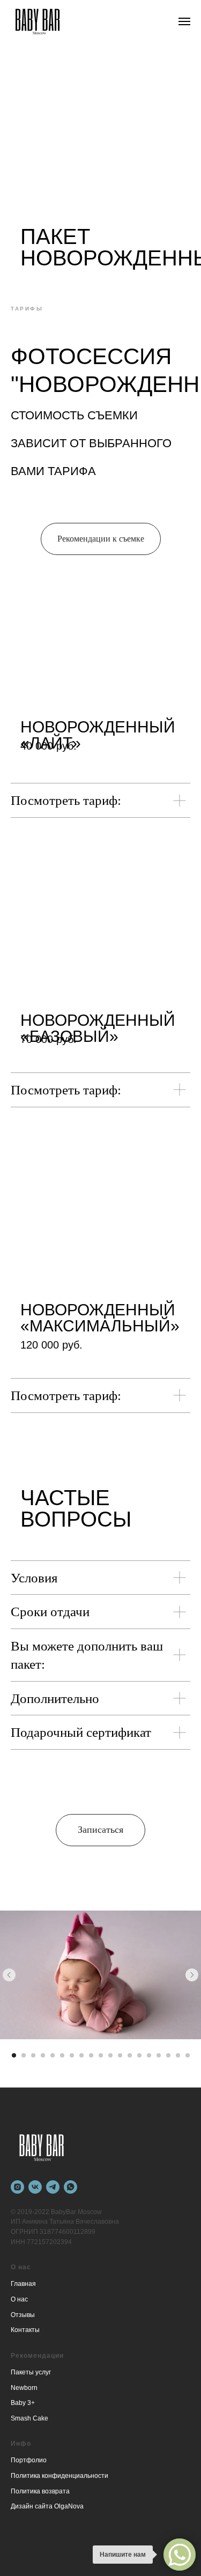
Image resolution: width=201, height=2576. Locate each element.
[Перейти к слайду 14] (139, 2055)
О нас (19, 2299)
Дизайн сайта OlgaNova (47, 2506)
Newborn (24, 2388)
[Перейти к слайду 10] (101, 2055)
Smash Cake (29, 2418)
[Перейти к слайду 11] (110, 2055)
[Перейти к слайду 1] (14, 2055)
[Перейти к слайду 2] (24, 2055)
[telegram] (53, 2187)
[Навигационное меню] (184, 21)
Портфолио (29, 2460)
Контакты (25, 2330)
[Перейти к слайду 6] (62, 2055)
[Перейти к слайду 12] (120, 2055)
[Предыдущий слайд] (9, 1975)
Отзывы (23, 2315)
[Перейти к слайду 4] (43, 2055)
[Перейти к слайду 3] (33, 2055)
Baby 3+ (23, 2403)
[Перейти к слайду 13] (130, 2055)
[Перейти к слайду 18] (178, 2055)
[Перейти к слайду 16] (159, 2055)
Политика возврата (40, 2491)
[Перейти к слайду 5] (53, 2055)
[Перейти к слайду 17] (168, 2055)
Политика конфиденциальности (59, 2476)
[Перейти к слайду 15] (149, 2055)
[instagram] (17, 2187)
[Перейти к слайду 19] (188, 2055)
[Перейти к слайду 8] (81, 2055)
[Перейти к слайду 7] (72, 2055)
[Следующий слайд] (192, 1975)
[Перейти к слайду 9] (91, 2055)
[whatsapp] (70, 2187)
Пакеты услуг (31, 2372)
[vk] (35, 2187)
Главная (23, 2284)
